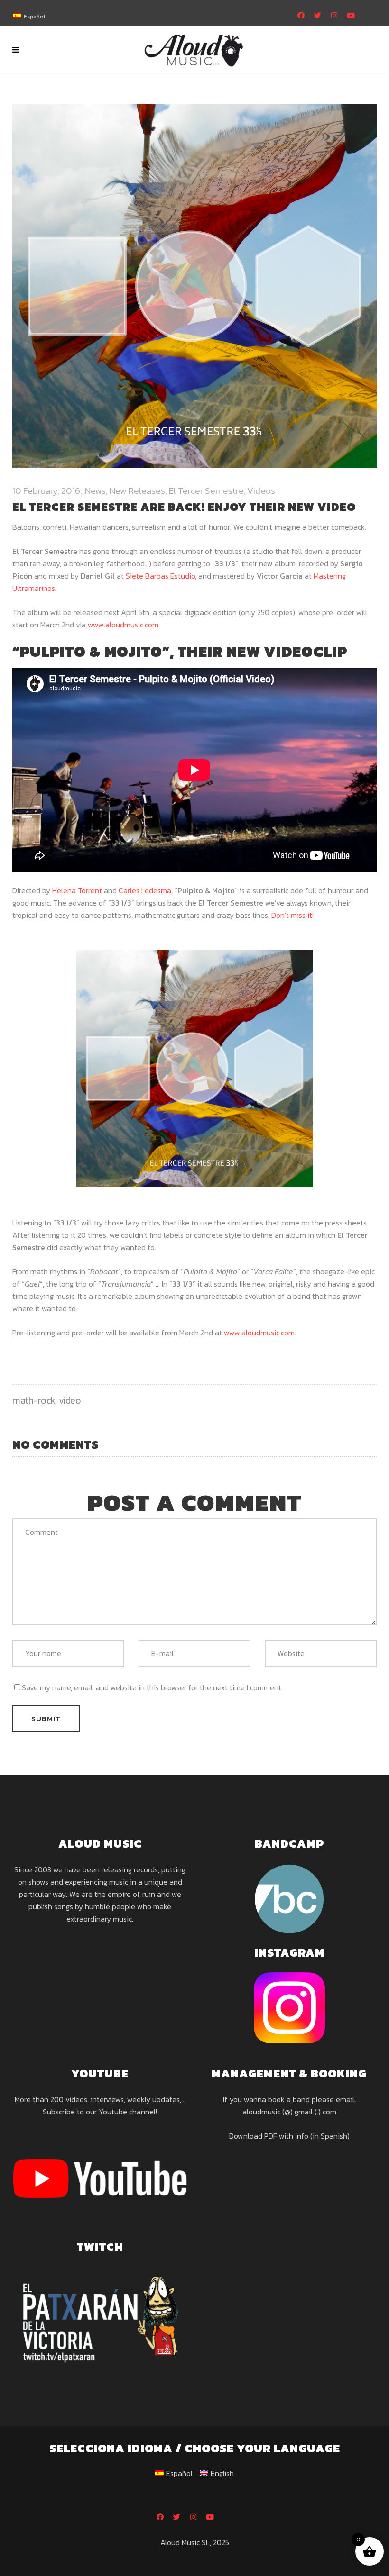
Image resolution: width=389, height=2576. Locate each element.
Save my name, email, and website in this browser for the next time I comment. (152, 1687)
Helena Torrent (77, 890)
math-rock (34, 1400)
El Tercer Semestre (206, 491)
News (95, 491)
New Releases (137, 491)
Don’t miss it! (292, 915)
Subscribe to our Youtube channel (99, 2112)
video (70, 1400)
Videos (261, 491)
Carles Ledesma (145, 890)
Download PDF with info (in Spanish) (289, 2136)
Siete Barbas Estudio (160, 576)
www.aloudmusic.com (123, 625)
